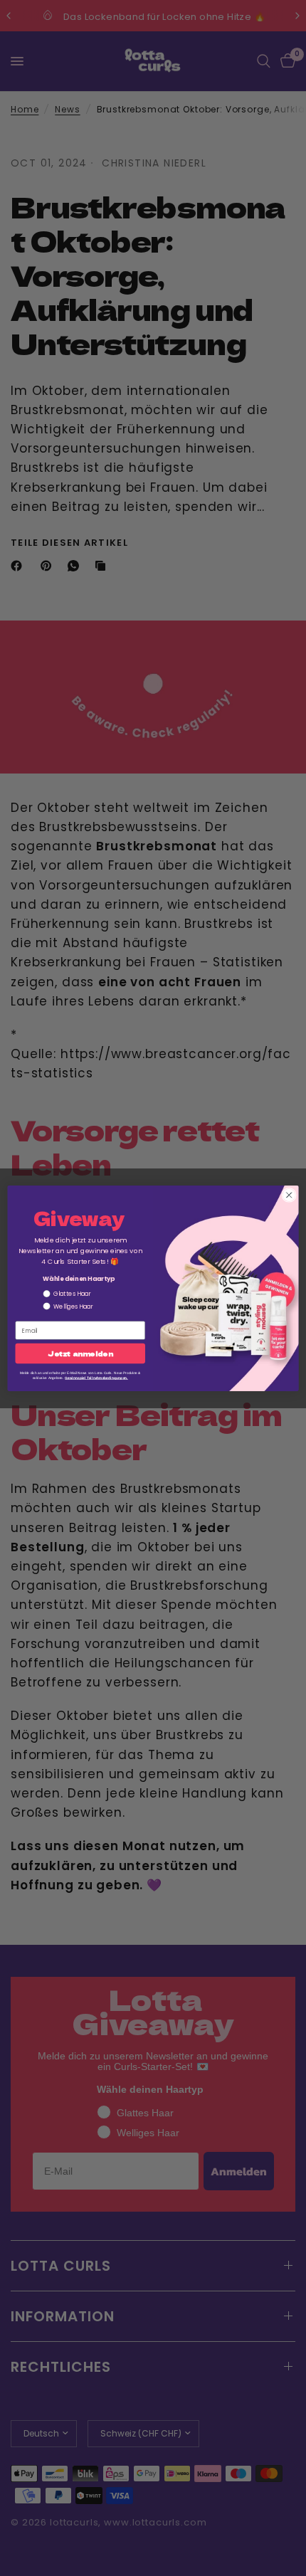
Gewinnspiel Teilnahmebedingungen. (96, 1377)
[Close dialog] (289, 1195)
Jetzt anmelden (80, 1353)
